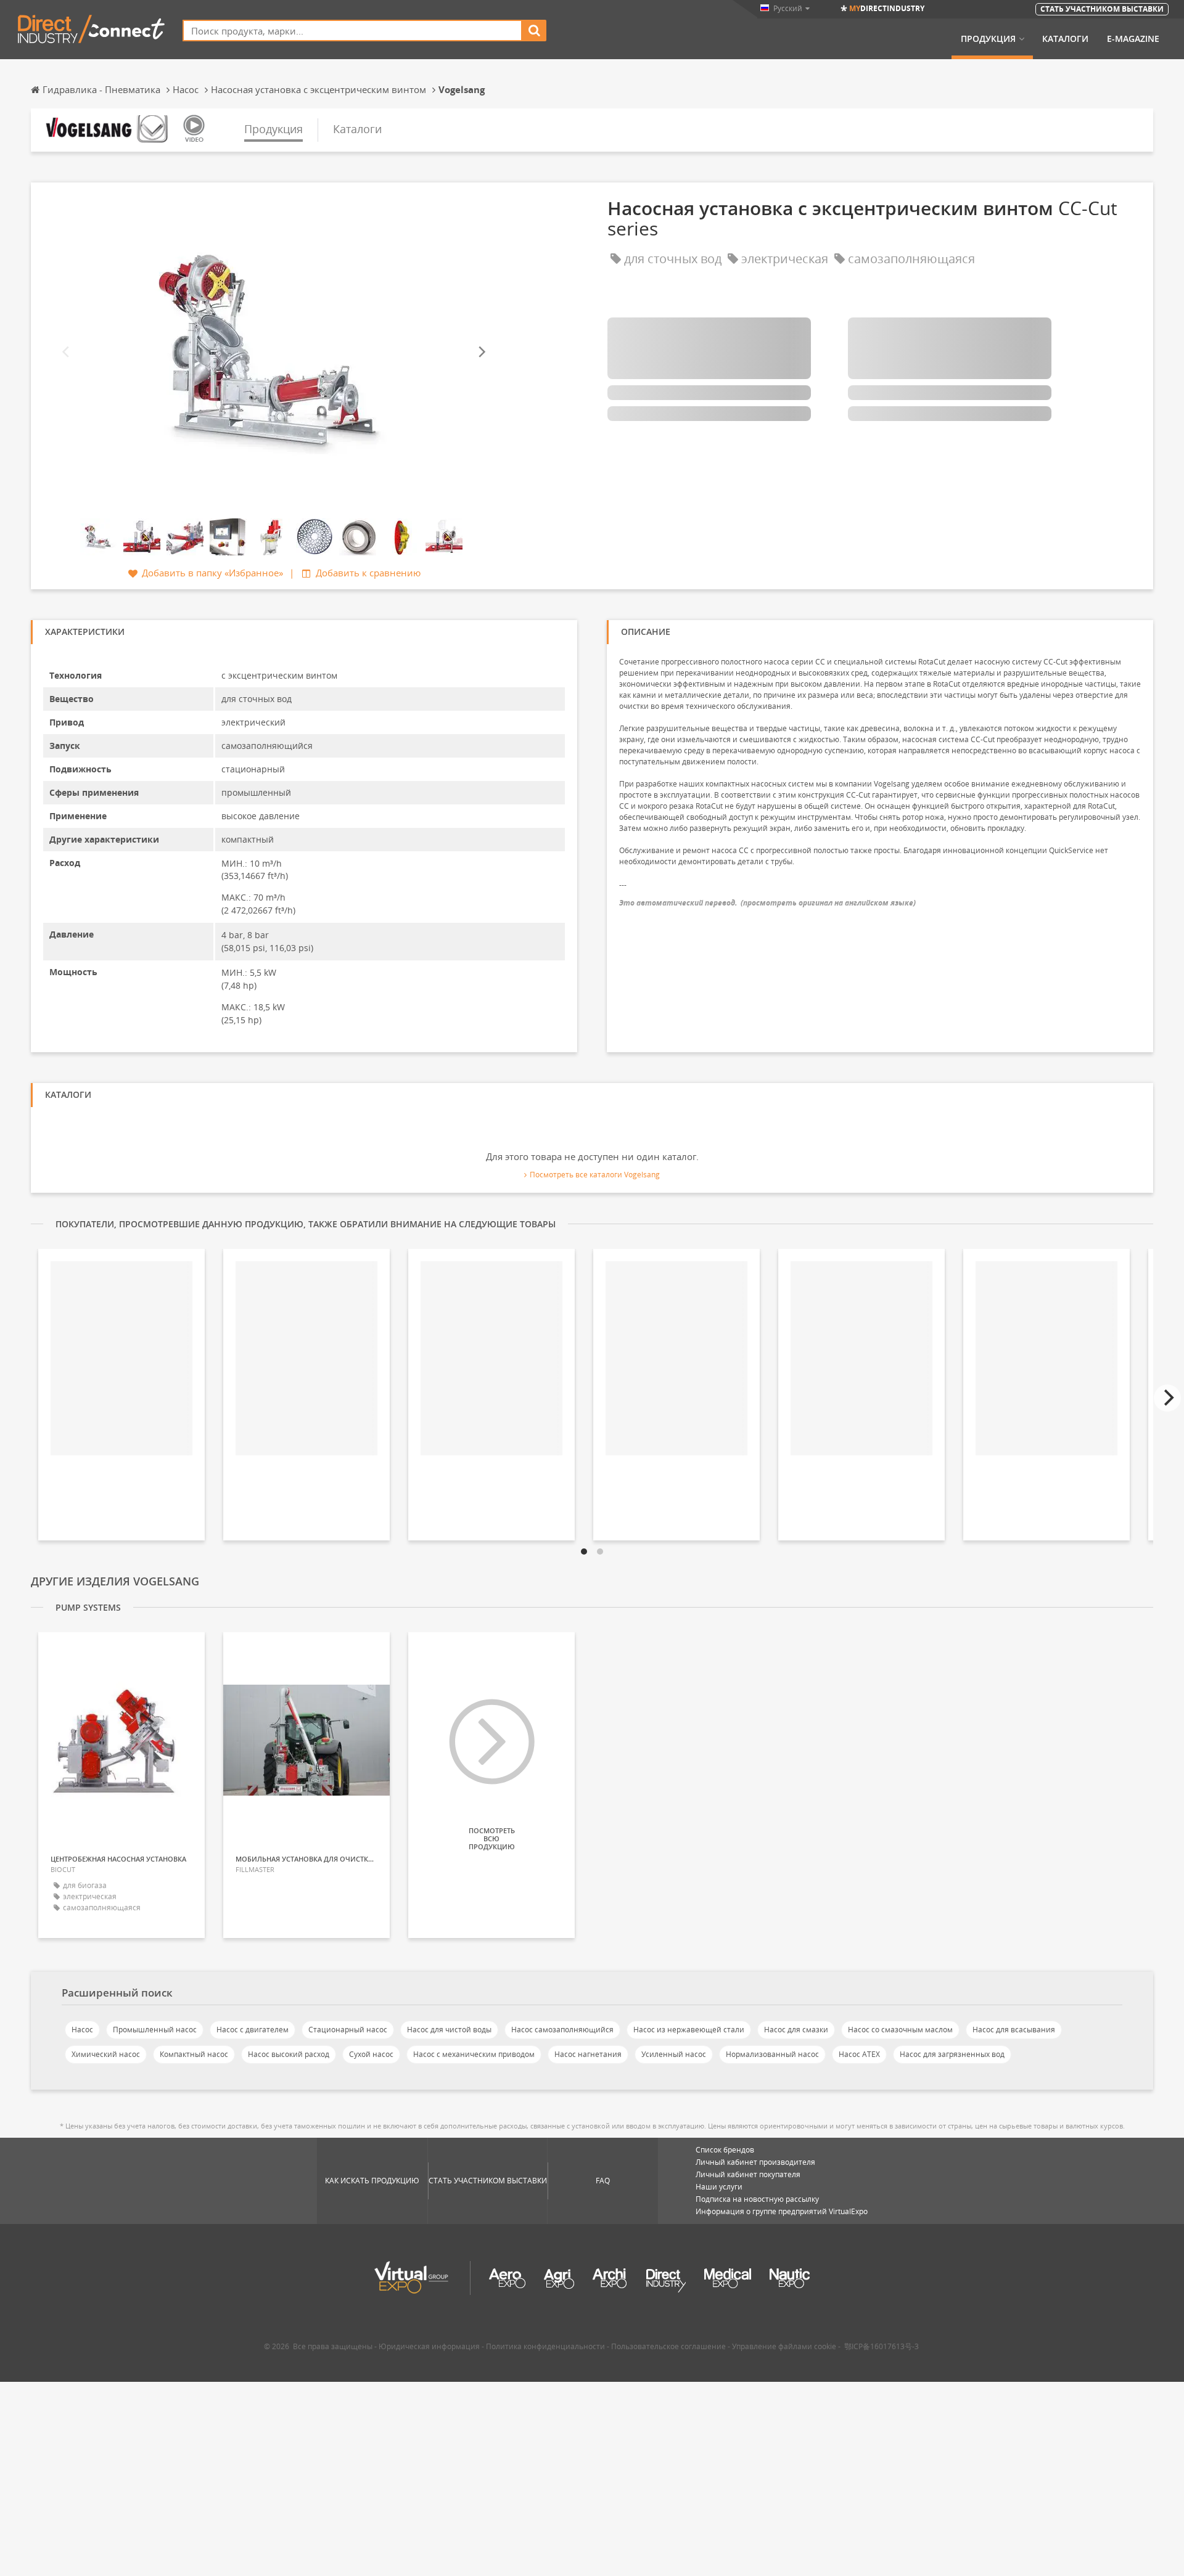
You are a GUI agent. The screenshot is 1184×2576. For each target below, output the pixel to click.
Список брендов (725, 2150)
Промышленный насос (155, 2030)
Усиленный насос (674, 2054)
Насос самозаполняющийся (562, 2030)
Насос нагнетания (588, 2054)
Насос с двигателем (253, 2030)
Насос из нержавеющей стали (689, 2030)
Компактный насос (194, 2054)
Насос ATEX (859, 2054)
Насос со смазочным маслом (900, 2030)
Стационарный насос (348, 2030)
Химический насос (106, 2054)
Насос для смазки (796, 2030)
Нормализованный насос (772, 2054)
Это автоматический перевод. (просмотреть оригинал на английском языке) (767, 903)
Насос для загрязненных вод (952, 2054)
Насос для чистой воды (449, 2030)
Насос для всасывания (1014, 2030)
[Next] (481, 352)
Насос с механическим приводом (474, 2054)
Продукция (988, 39)
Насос (82, 2030)
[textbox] (352, 31)
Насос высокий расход (289, 2054)
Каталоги (1065, 39)
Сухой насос (371, 2054)
